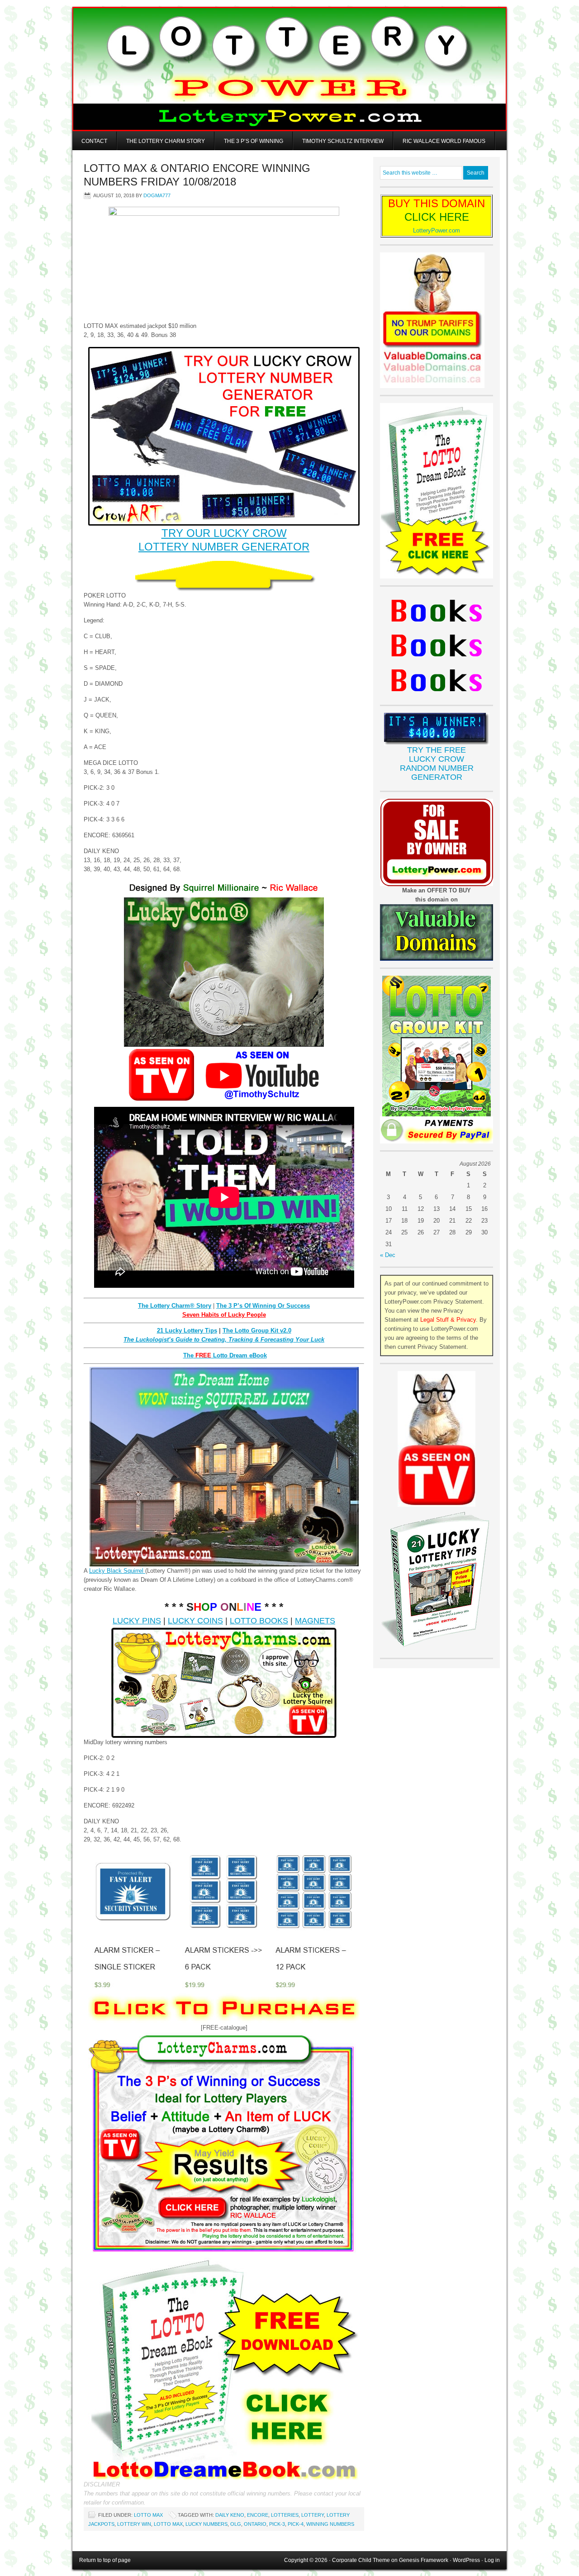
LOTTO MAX (148, 2515)
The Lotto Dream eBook (225, 1355)
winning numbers (330, 2524)
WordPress (466, 2560)
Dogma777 (157, 195)
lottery (313, 2515)
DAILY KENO (230, 2515)
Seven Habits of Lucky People (224, 1315)
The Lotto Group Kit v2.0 (257, 1331)
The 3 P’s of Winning (254, 141)
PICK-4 (296, 2524)
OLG (236, 2524)
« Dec (388, 1255)
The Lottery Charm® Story (175, 1306)
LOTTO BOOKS (259, 1621)
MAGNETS (315, 1621)
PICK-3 (277, 2524)
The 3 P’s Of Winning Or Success (263, 1306)
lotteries (285, 2515)
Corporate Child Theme (361, 2560)
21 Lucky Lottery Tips (187, 1331)
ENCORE (258, 2515)
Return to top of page (105, 2560)
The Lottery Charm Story (166, 141)
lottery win (134, 2524)
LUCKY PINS (137, 1621)
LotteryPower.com (437, 230)
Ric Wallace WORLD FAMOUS (444, 141)
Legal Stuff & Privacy (448, 1320)
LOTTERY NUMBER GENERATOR (224, 547)
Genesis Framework (424, 2560)
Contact (94, 141)
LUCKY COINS (195, 1621)
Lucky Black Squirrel (117, 1571)
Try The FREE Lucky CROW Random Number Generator (437, 764)
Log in (492, 2560)
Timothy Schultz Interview (343, 141)
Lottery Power (289, 69)
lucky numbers (206, 2524)
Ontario (255, 2524)
